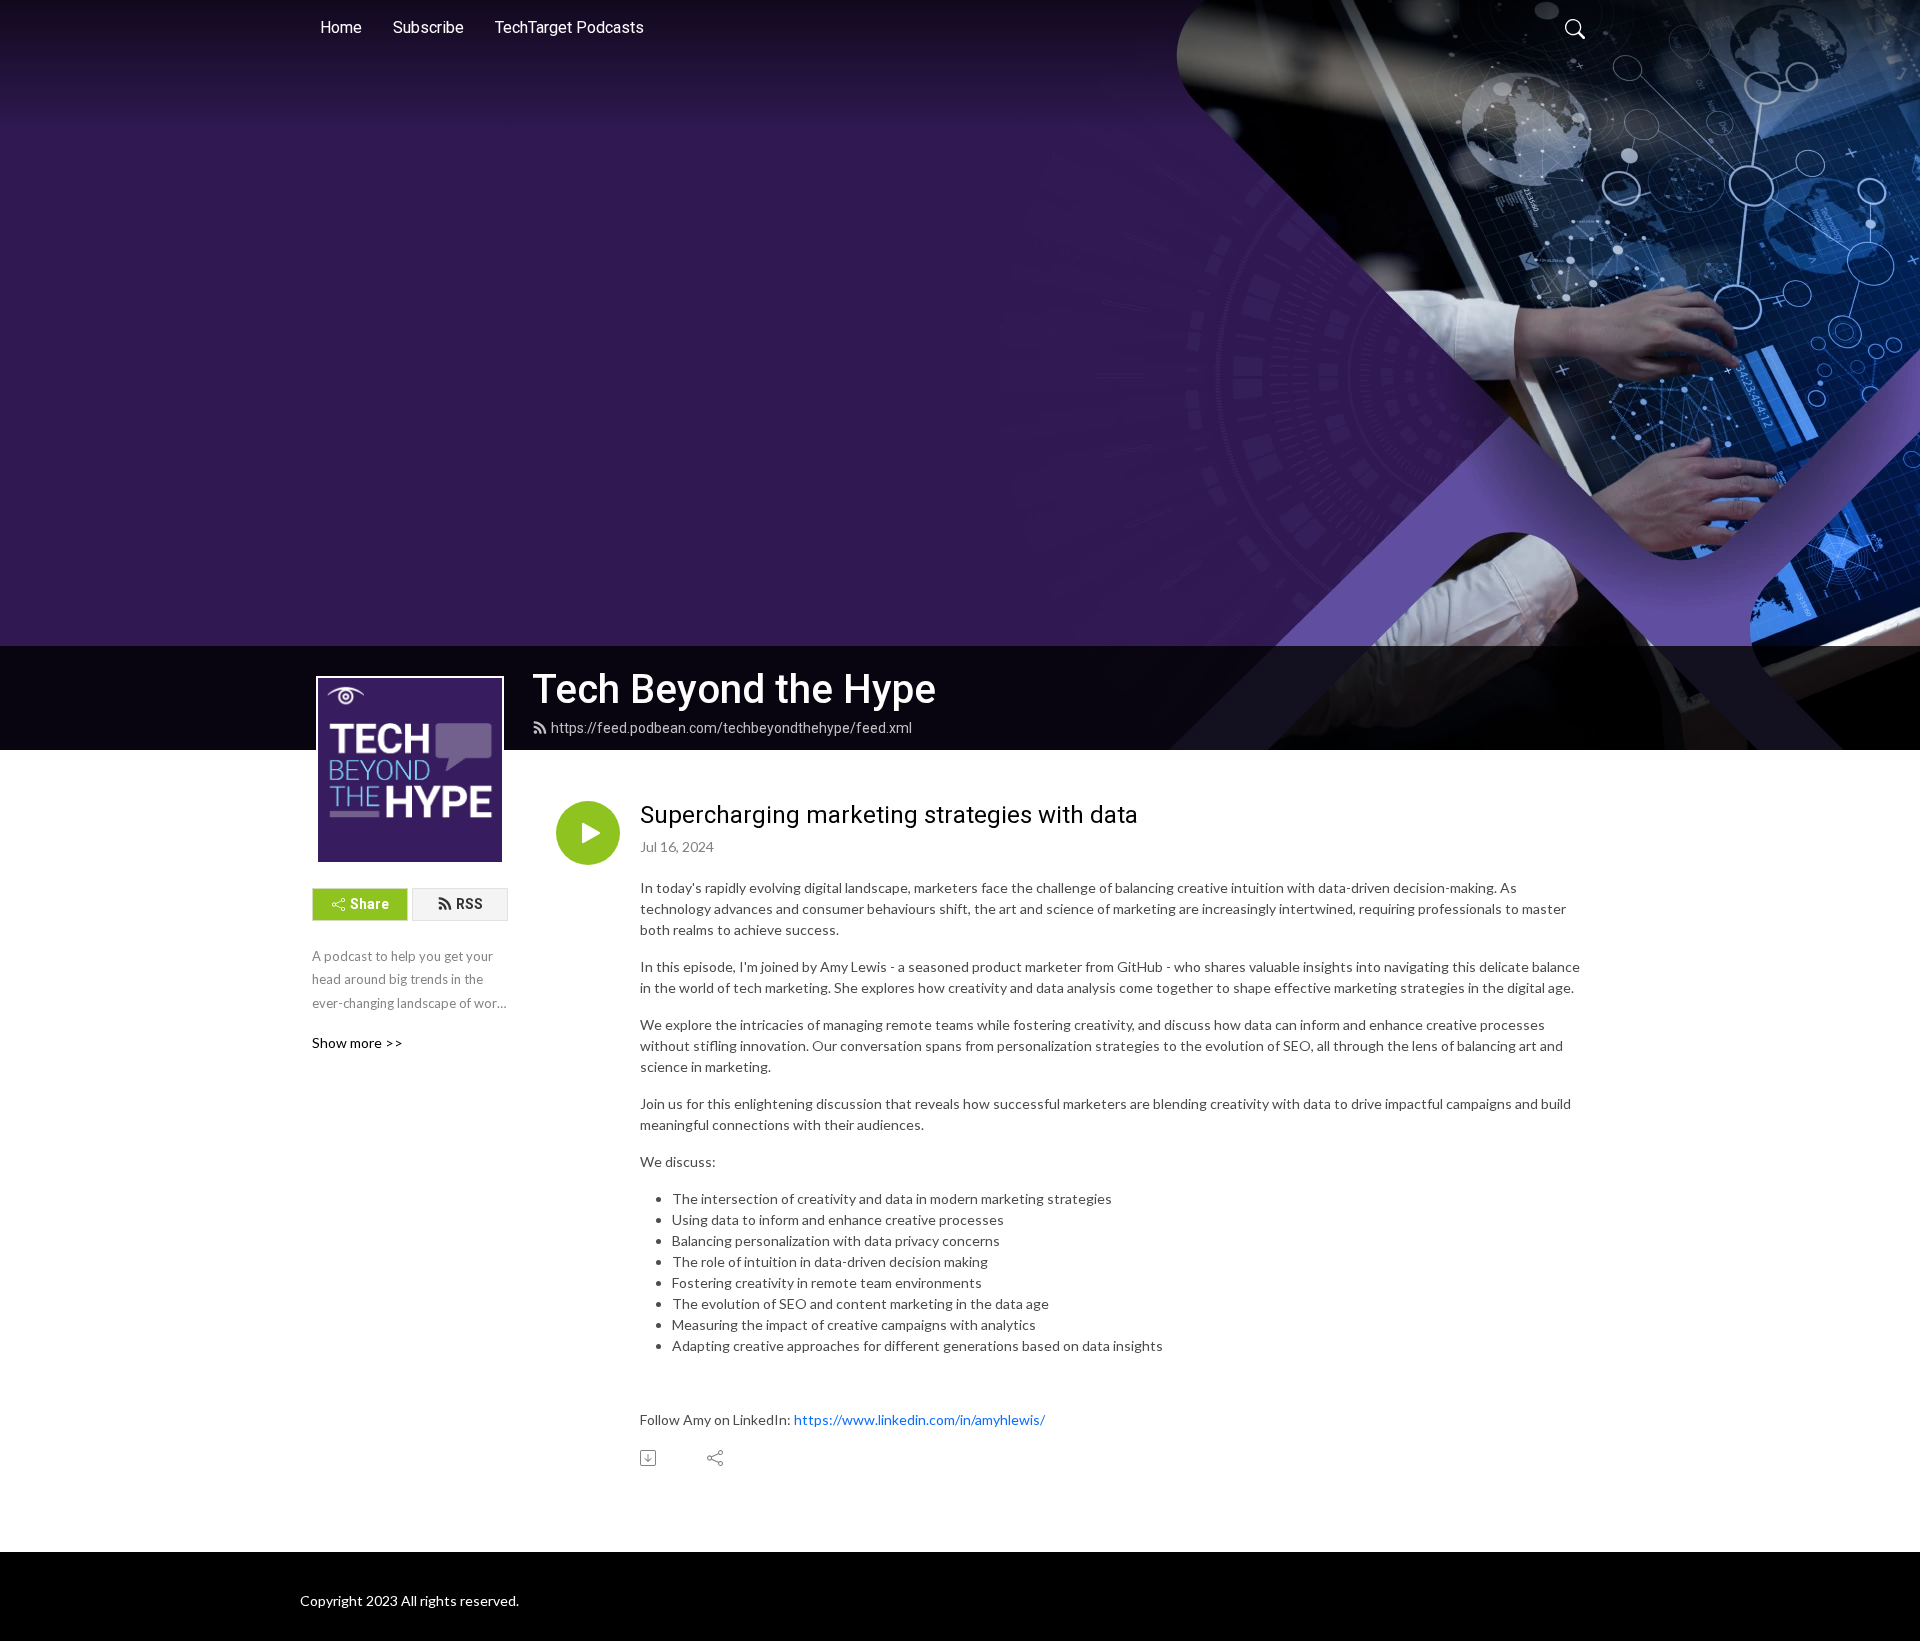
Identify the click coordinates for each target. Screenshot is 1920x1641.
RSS (469, 904)
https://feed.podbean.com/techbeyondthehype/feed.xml (731, 728)
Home (341, 27)
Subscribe (428, 27)
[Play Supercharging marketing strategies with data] (588, 833)
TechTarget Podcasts (569, 27)
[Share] (716, 1458)
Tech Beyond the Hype (734, 689)
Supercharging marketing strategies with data (889, 815)
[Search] (1575, 28)
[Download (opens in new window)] (649, 1458)
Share (369, 904)
